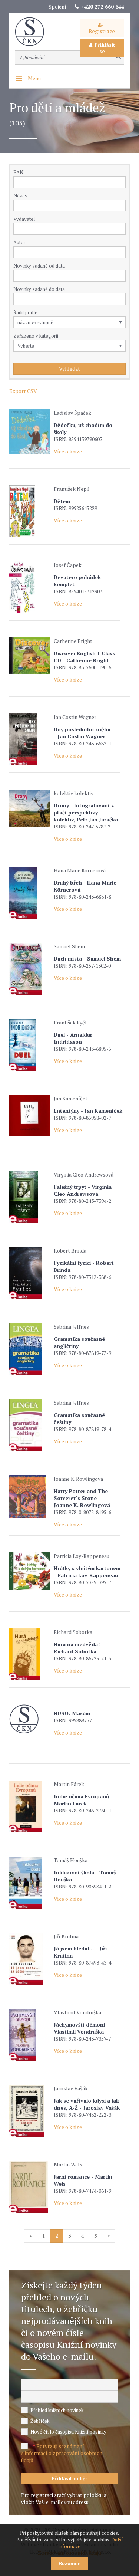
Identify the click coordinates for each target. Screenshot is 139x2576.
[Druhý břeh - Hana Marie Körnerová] (30, 893)
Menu (34, 78)
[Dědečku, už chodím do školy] (30, 431)
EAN (18, 172)
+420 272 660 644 (103, 6)
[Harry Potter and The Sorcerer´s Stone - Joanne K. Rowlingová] (30, 1497)
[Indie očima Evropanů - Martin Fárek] (30, 1807)
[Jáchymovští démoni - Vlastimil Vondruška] (30, 2035)
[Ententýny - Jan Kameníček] (30, 1116)
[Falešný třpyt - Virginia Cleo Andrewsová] (30, 1197)
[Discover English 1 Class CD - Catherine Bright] (30, 656)
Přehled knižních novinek (57, 2410)
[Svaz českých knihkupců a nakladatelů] (33, 32)
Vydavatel (24, 219)
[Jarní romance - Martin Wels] (30, 2187)
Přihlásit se (105, 48)
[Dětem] (30, 511)
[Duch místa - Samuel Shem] (30, 969)
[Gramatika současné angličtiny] (30, 1349)
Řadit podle (25, 312)
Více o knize (68, 451)
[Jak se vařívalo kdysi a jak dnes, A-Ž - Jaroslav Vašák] (30, 2111)
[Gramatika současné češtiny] (30, 1425)
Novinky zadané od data (39, 266)
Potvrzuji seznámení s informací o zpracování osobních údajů (62, 2453)
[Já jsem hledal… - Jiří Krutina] (30, 1959)
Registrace (102, 31)
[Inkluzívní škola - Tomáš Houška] (30, 1883)
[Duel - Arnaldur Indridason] (30, 1045)
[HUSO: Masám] (30, 1719)
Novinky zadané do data (39, 289)
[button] (122, 229)
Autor (19, 242)
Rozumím (70, 2564)
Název (20, 196)
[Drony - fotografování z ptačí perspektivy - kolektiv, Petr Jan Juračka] (30, 808)
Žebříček (40, 2421)
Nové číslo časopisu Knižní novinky (68, 2432)
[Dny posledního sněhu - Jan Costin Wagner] (30, 739)
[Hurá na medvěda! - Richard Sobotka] (30, 1654)
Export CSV (23, 391)
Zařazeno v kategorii (36, 336)
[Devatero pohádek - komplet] (30, 587)
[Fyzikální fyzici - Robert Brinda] (30, 1273)
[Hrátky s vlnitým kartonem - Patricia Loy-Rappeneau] (30, 1571)
